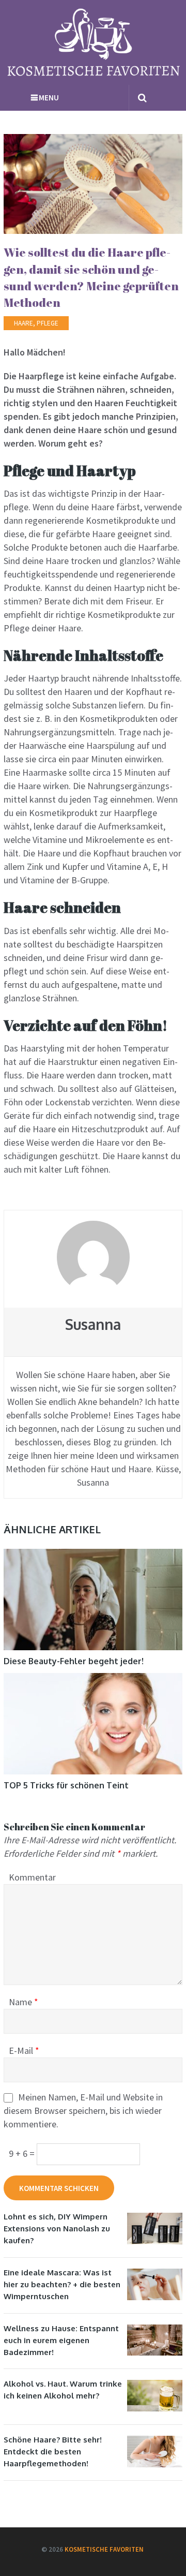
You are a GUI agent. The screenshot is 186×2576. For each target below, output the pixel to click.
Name (24, 2002)
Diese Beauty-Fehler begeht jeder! (74, 1661)
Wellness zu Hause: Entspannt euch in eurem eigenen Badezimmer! (61, 2340)
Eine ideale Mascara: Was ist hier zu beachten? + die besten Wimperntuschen (62, 2284)
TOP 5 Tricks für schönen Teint (66, 1785)
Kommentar (32, 1877)
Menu (49, 98)
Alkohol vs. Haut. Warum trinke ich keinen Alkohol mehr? (63, 2390)
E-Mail (24, 2051)
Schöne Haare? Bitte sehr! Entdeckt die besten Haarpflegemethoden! (53, 2452)
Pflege (48, 323)
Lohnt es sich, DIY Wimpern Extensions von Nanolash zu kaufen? (57, 2229)
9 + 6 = (23, 2153)
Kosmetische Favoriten (104, 2549)
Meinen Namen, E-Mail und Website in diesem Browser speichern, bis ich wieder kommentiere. (83, 2111)
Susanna (93, 1324)
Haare (24, 323)
